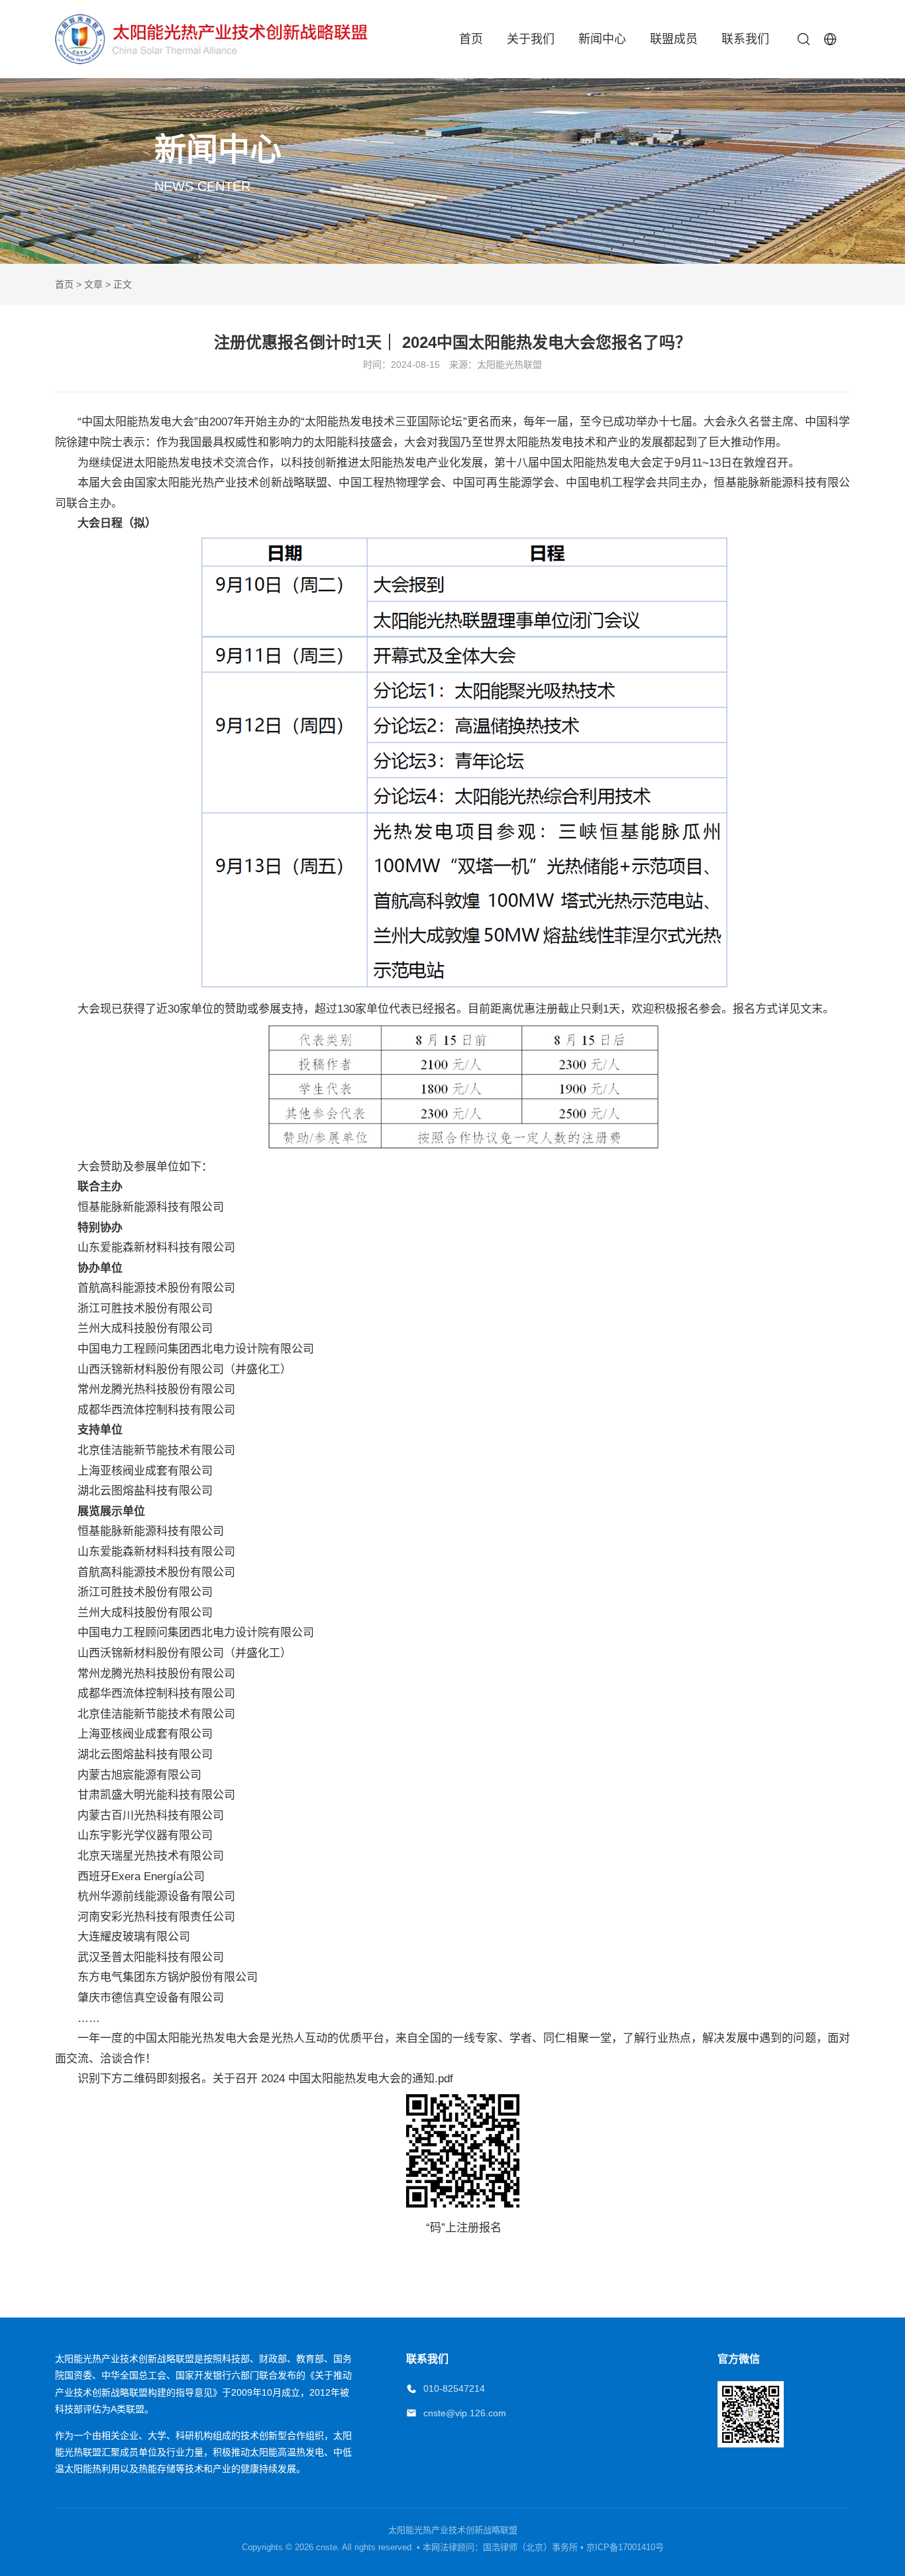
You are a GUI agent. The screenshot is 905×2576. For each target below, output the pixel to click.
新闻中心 (602, 39)
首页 (471, 39)
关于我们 (531, 39)
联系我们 (745, 39)
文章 (93, 284)
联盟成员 (674, 39)
